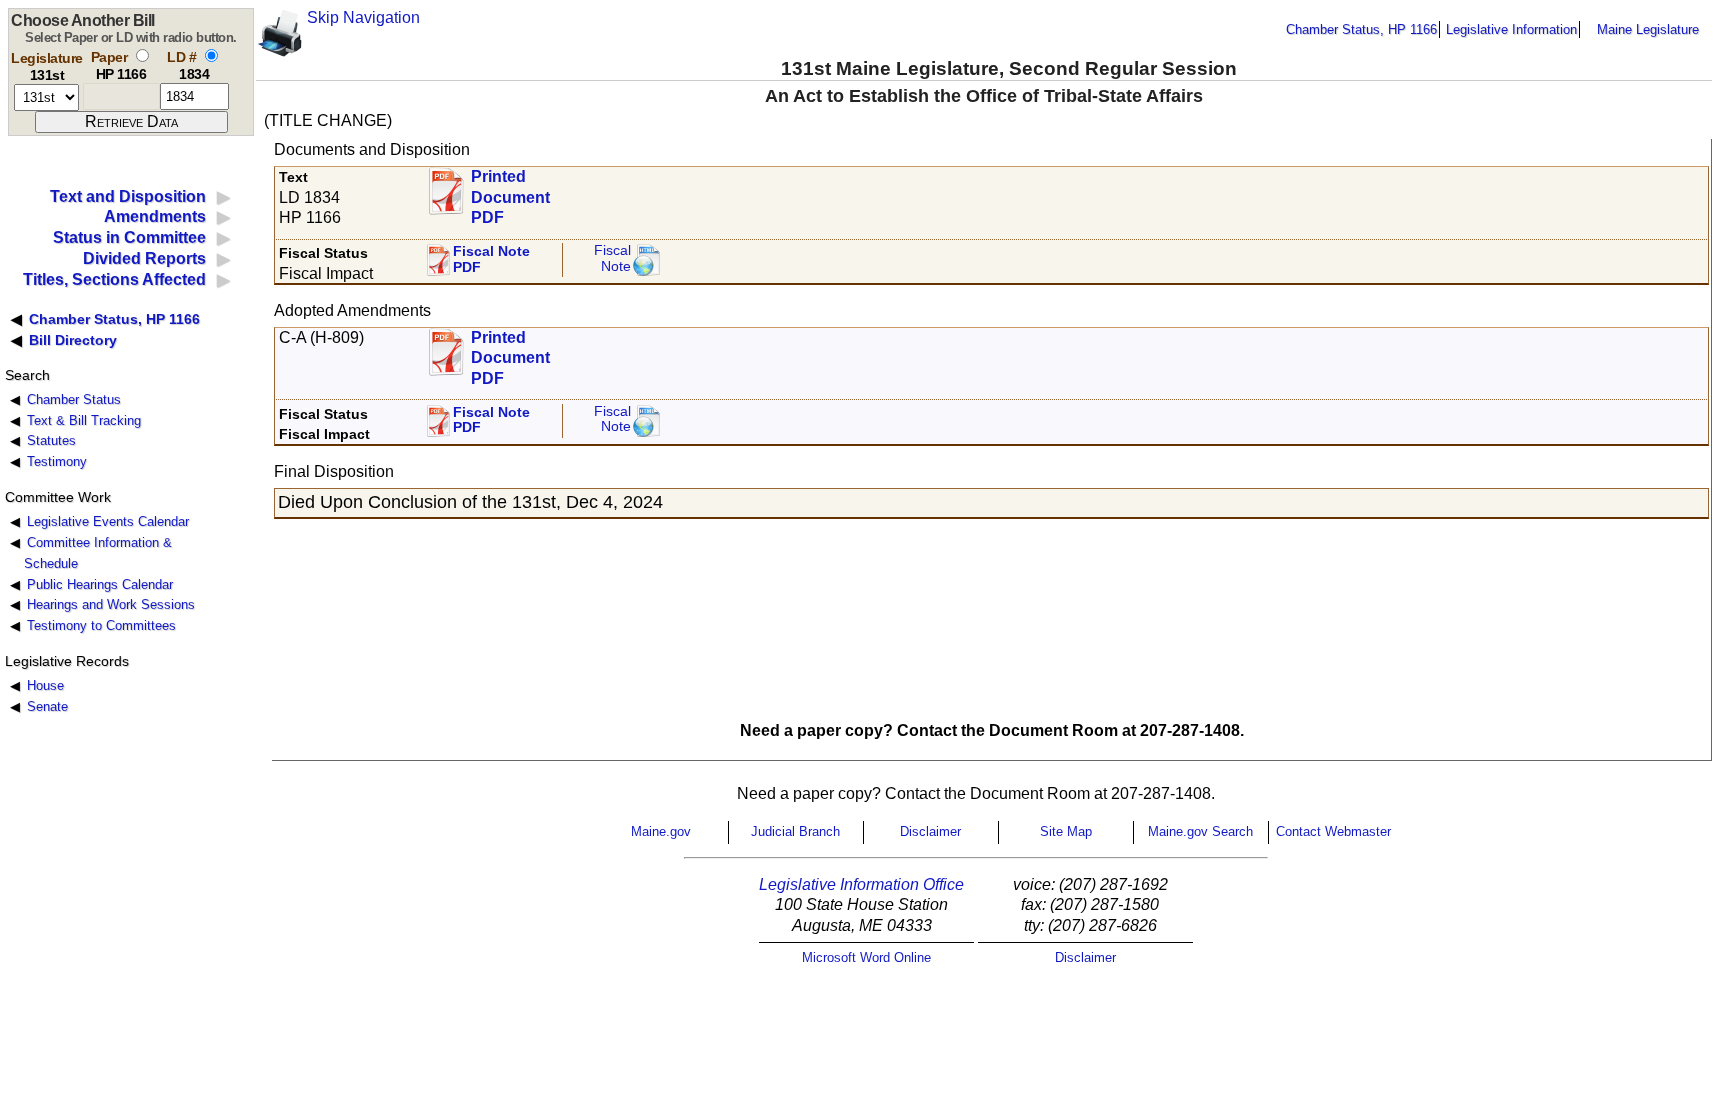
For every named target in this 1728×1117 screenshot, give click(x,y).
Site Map (1066, 831)
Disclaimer (930, 831)
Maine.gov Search (1200, 831)
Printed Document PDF (510, 191)
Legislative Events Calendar (108, 521)
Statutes (51, 440)
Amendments (155, 216)
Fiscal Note (612, 258)
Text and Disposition (128, 196)
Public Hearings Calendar (100, 584)
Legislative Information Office (861, 884)
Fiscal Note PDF (491, 259)
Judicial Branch (795, 831)
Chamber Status (74, 399)
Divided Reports (144, 258)
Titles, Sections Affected (114, 279)
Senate (47, 706)
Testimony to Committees (101, 625)
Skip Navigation (363, 17)
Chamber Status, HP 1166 (1361, 29)
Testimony (57, 461)
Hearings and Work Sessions (111, 604)
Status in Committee (129, 237)
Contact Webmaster (1333, 831)
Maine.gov (661, 831)
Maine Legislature (1648, 29)
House (45, 685)
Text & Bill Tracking (84, 420)
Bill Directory (73, 340)
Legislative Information (1511, 29)
